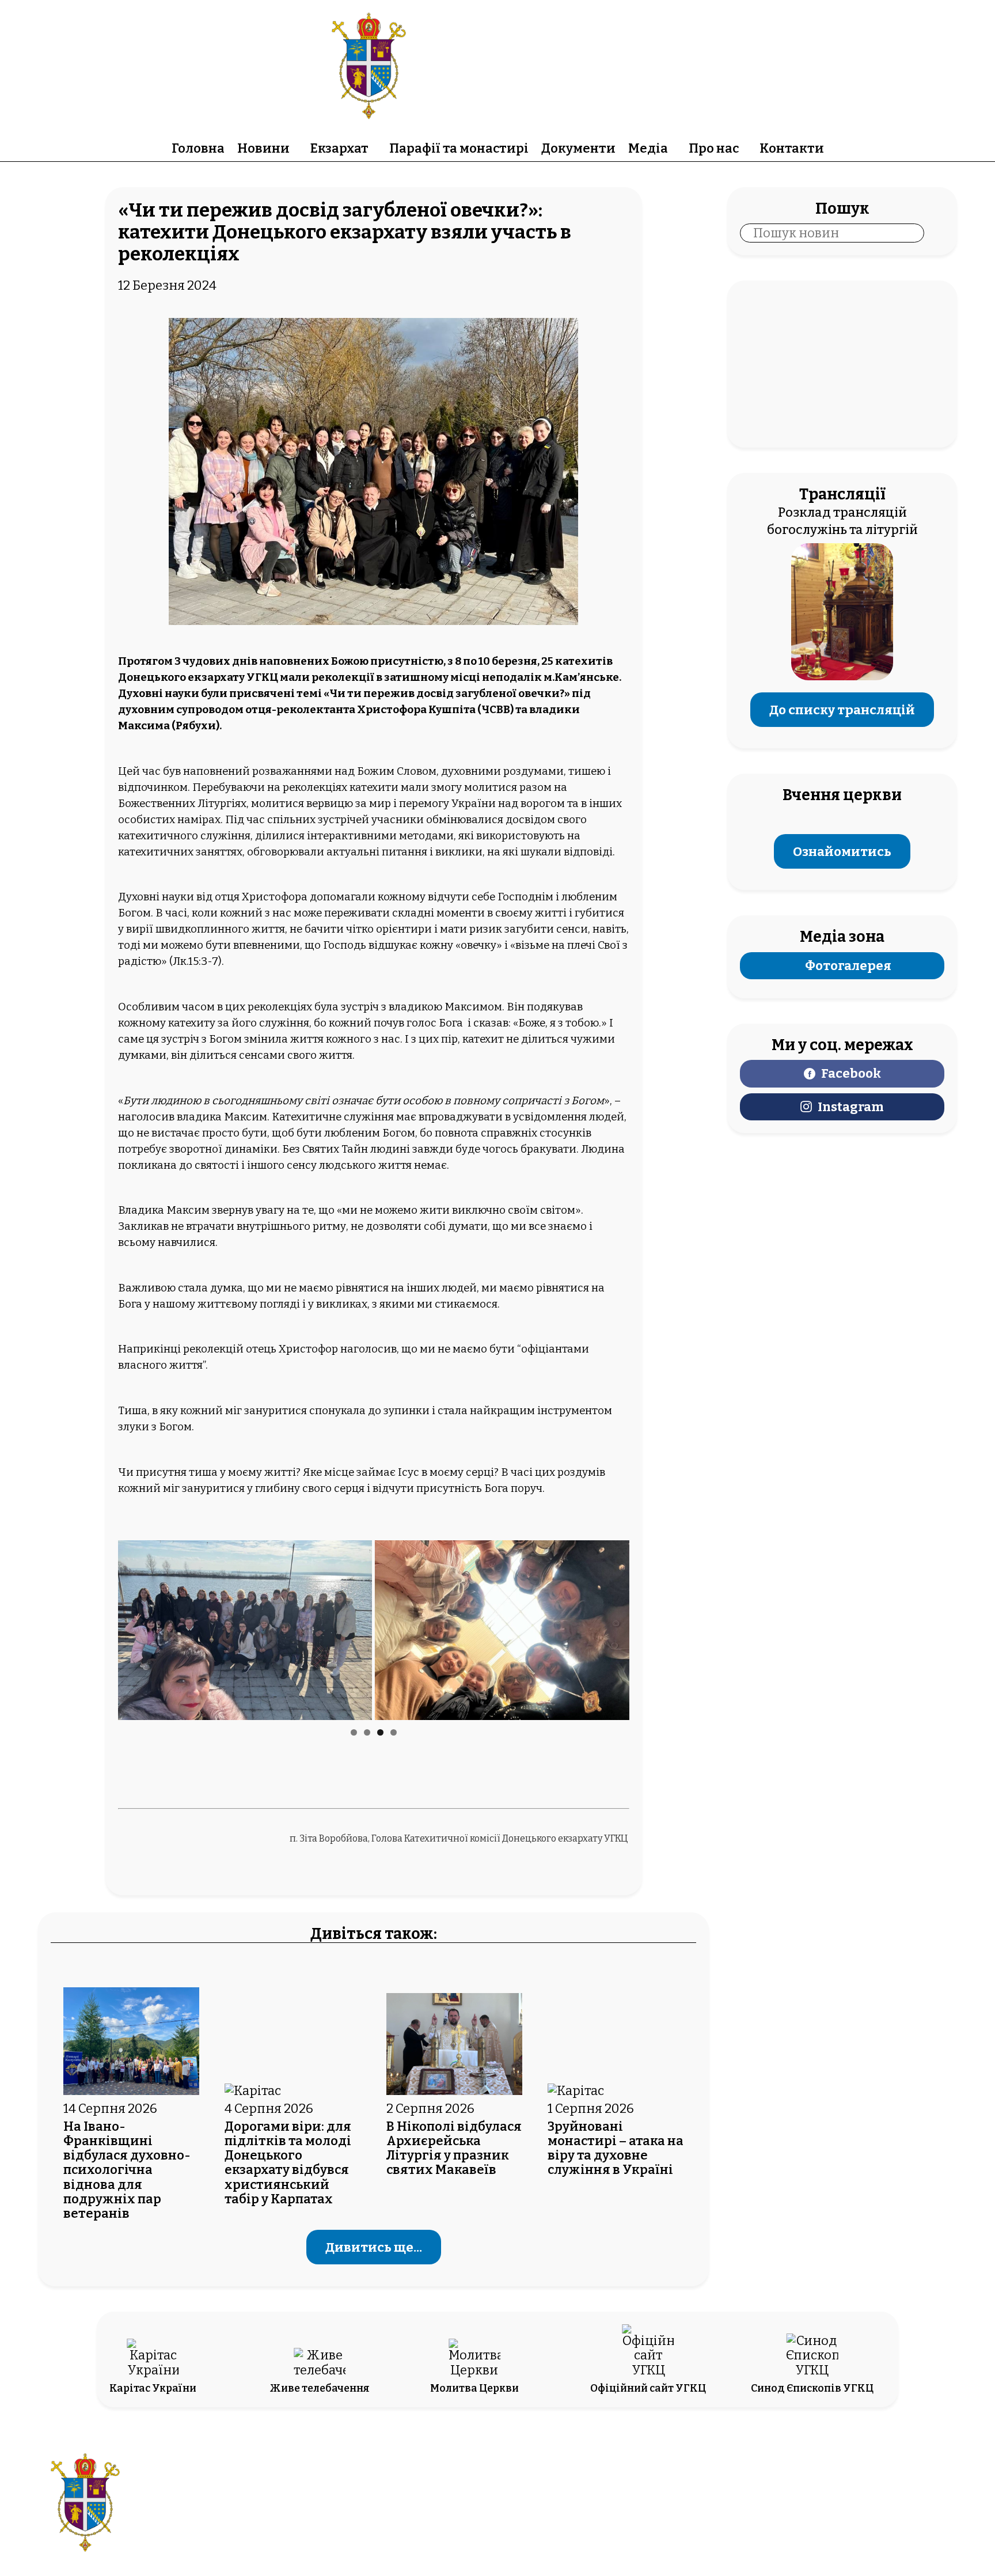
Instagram (851, 1107)
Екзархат (339, 148)
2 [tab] (367, 1732)
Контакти (792, 148)
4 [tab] (394, 1732)
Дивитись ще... (374, 2247)
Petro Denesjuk (835, 2512)
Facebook (851, 1073)
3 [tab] (380, 1732)
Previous (132, 1627)
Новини (263, 148)
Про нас (714, 148)
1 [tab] (354, 1732)
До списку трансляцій (842, 709)
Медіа (648, 148)
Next (615, 1627)
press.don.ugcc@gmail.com (432, 2512)
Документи (578, 148)
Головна (198, 148)
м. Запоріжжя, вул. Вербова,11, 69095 (432, 2496)
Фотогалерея (848, 966)
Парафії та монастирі (459, 148)
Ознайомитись (842, 851)
